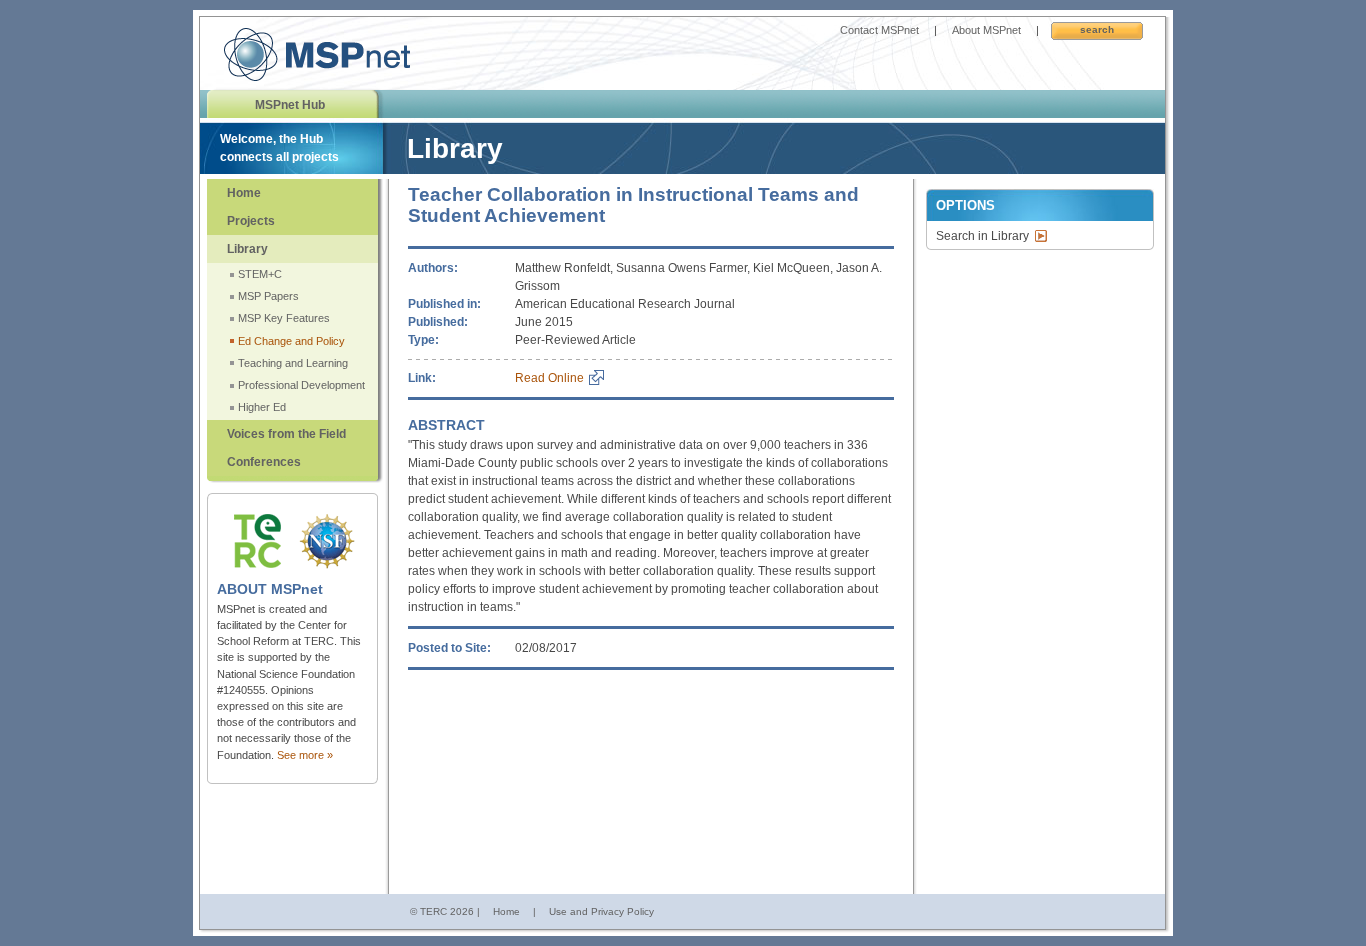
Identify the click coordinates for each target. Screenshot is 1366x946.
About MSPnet (986, 30)
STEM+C (260, 274)
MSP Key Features (284, 318)
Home (244, 193)
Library (247, 249)
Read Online (549, 378)
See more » (305, 755)
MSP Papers (268, 296)
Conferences (264, 462)
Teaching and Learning (293, 363)
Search (1097, 29)
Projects (251, 221)
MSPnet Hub (290, 105)
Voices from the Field (286, 434)
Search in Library (982, 236)
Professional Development (301, 385)
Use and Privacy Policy (601, 911)
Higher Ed (262, 407)
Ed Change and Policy (291, 341)
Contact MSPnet (879, 30)
